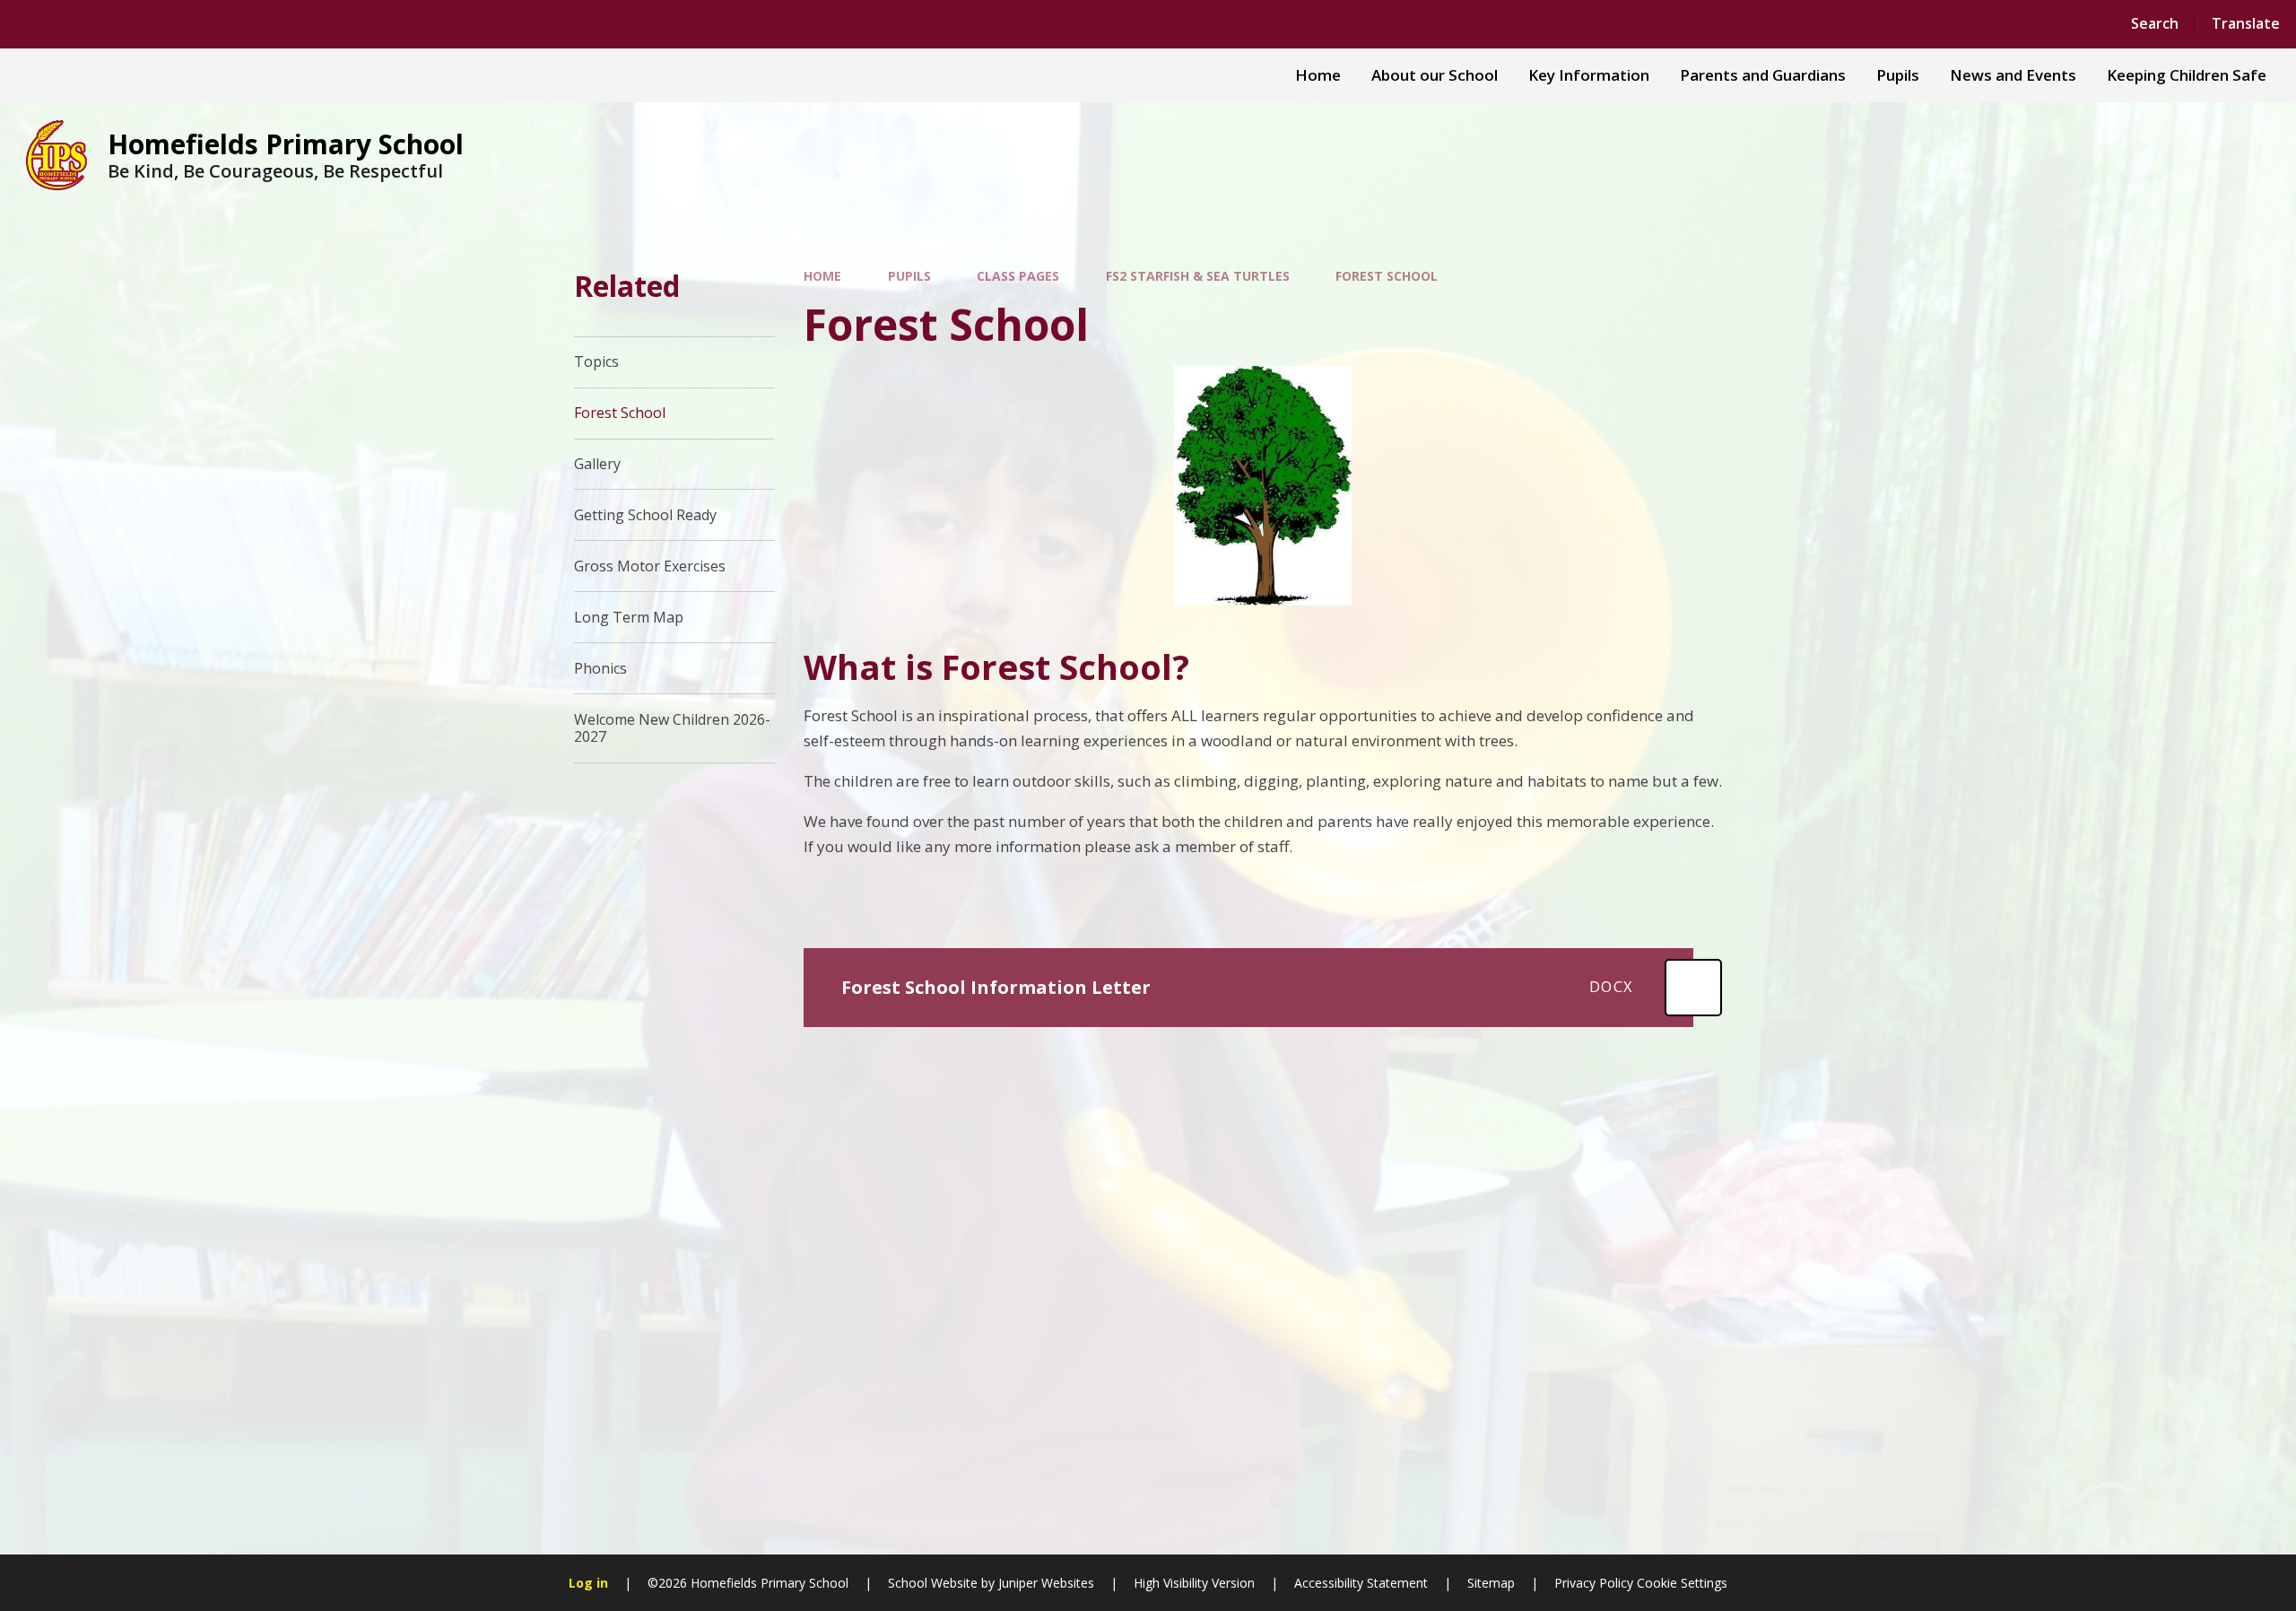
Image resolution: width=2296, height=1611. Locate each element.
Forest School (1387, 276)
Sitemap (1491, 1583)
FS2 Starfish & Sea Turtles (1198, 276)
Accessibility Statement (1361, 1583)
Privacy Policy (1594, 1583)
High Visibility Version (1194, 1583)
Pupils (909, 276)
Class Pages (1018, 276)
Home (822, 276)
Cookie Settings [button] (1682, 1583)
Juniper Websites (1046, 1583)
